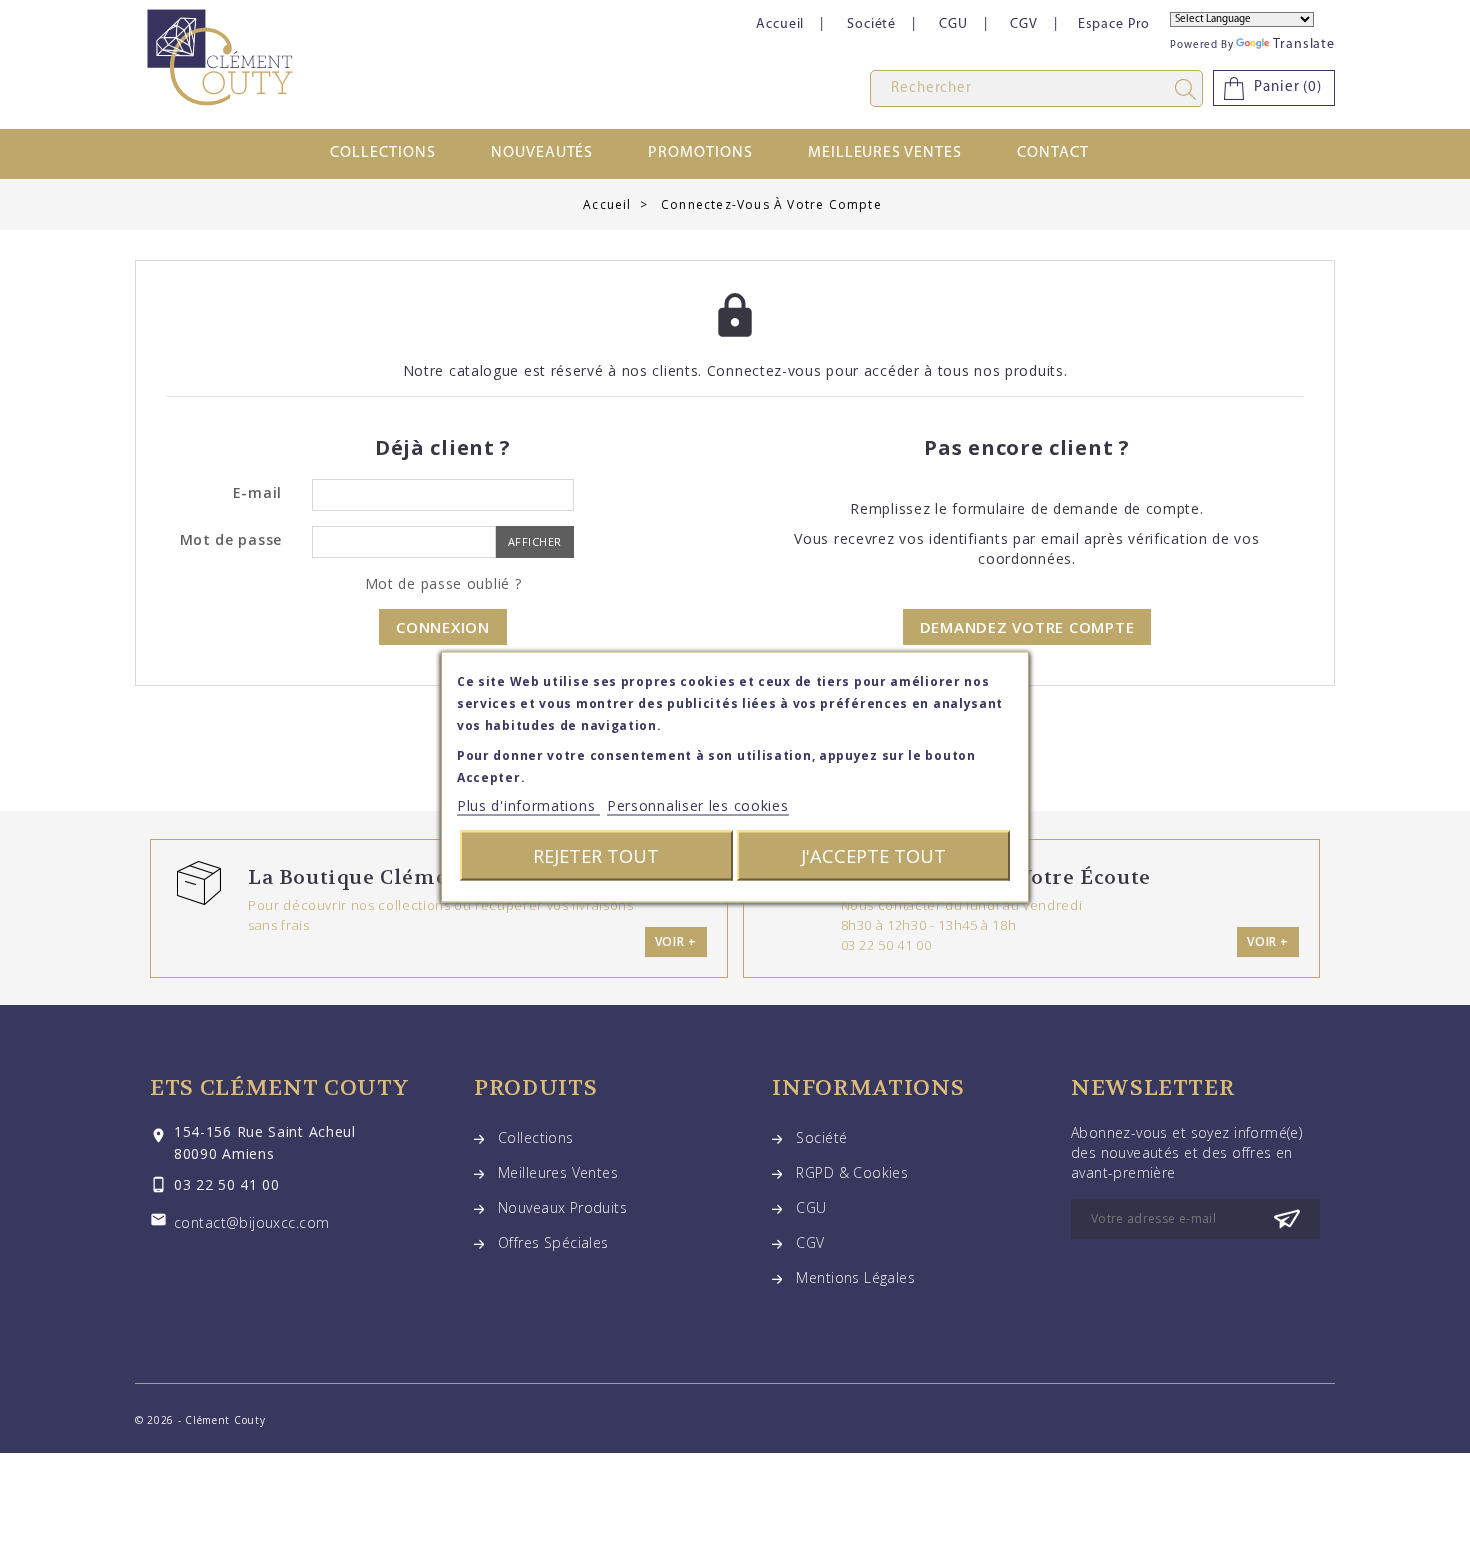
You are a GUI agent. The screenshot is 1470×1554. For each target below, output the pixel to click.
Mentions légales (855, 1277)
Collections (383, 153)
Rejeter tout (596, 855)
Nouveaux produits (562, 1207)
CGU (953, 24)
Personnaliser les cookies (698, 805)
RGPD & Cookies (852, 1172)
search (1189, 89)
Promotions (700, 153)
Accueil (780, 24)
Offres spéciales (553, 1242)
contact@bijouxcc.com (251, 1222)
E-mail (257, 492)
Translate (1304, 44)
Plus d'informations (528, 805)
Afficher (535, 541)
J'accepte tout (873, 855)
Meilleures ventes (885, 153)
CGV (1024, 24)
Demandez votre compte (1027, 627)
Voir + (676, 941)
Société (871, 24)
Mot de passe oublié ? (443, 583)
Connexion (443, 627)
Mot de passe (231, 539)
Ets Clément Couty (279, 1088)
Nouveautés (542, 153)
